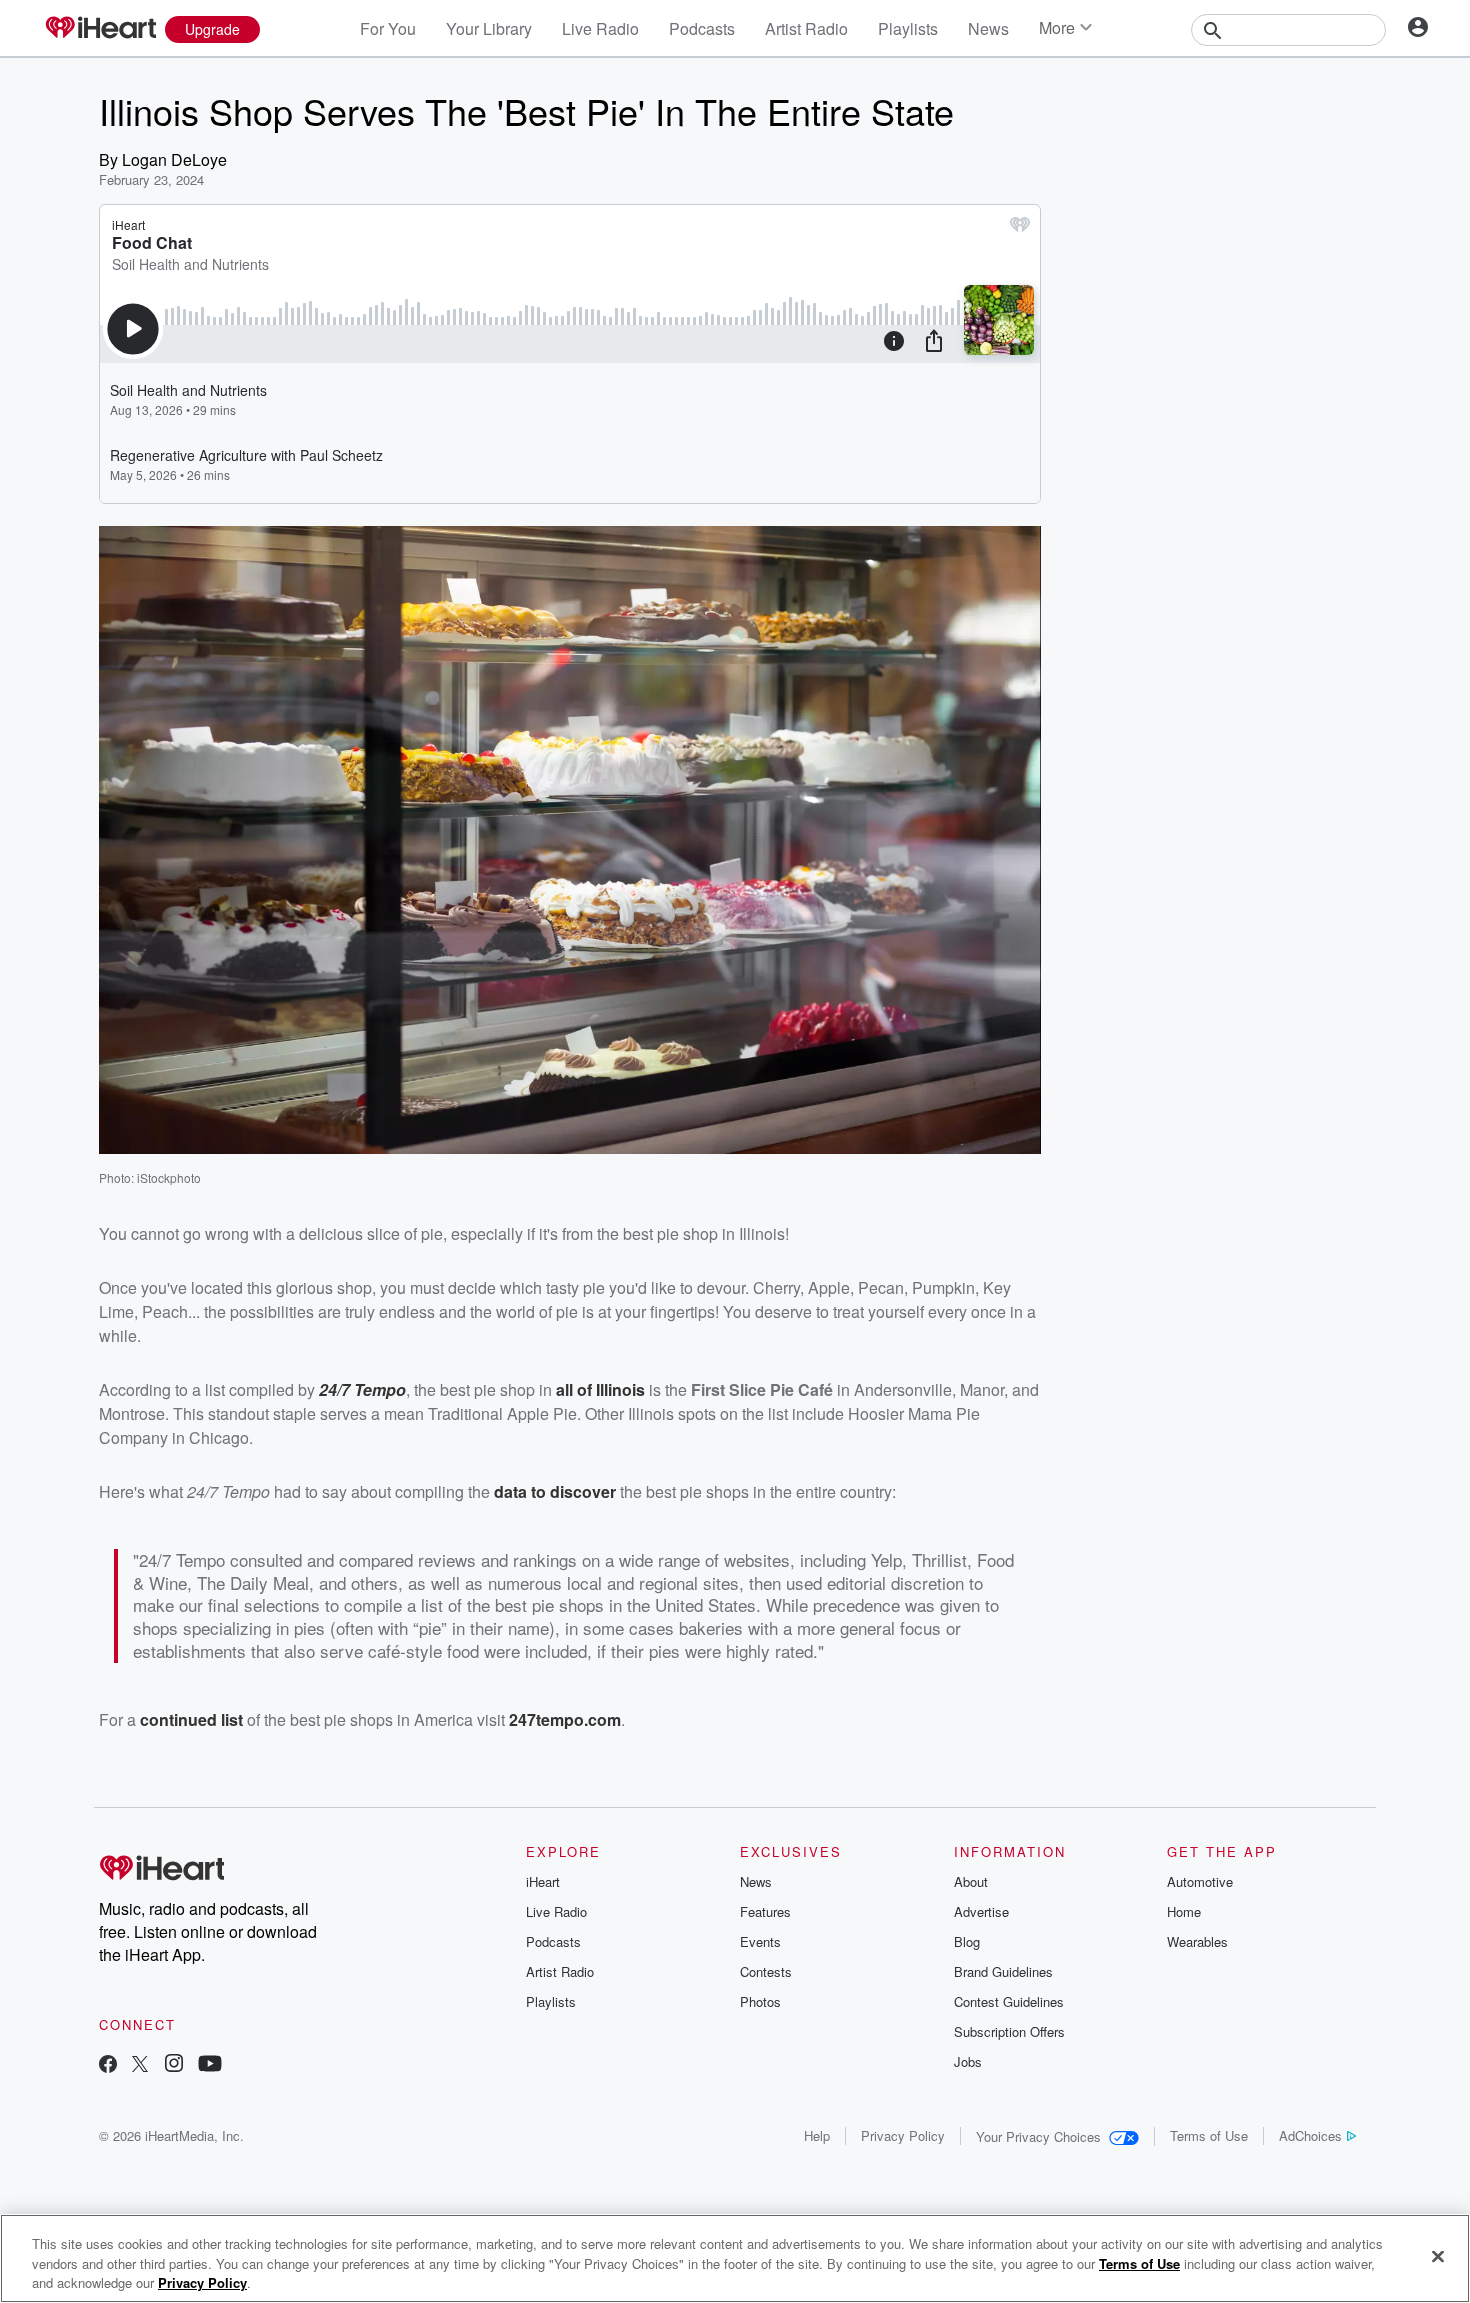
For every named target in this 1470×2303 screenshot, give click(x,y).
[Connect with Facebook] (108, 2065)
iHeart (543, 1881)
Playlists (908, 28)
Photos (760, 2001)
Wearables (1197, 1941)
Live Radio (600, 28)
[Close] (1438, 2256)
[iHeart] (100, 29)
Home (1184, 1911)
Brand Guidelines (1003, 1971)
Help (817, 2135)
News (988, 28)
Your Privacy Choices (1038, 2136)
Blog (967, 1941)
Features (765, 1911)
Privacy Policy (903, 2135)
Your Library (489, 28)
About (971, 1881)
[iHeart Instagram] (174, 2065)
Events (760, 1941)
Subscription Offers (1009, 2031)
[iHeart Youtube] (210, 2065)
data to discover (555, 1491)
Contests (766, 1971)
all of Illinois (600, 1389)
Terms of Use (1209, 2135)
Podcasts (702, 28)
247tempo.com (565, 1719)
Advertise (981, 1911)
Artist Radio (806, 28)
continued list (191, 1719)
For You (388, 28)
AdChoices (1310, 2135)
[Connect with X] (140, 2065)
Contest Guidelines (1009, 2001)
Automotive (1200, 1881)
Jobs (968, 2061)
